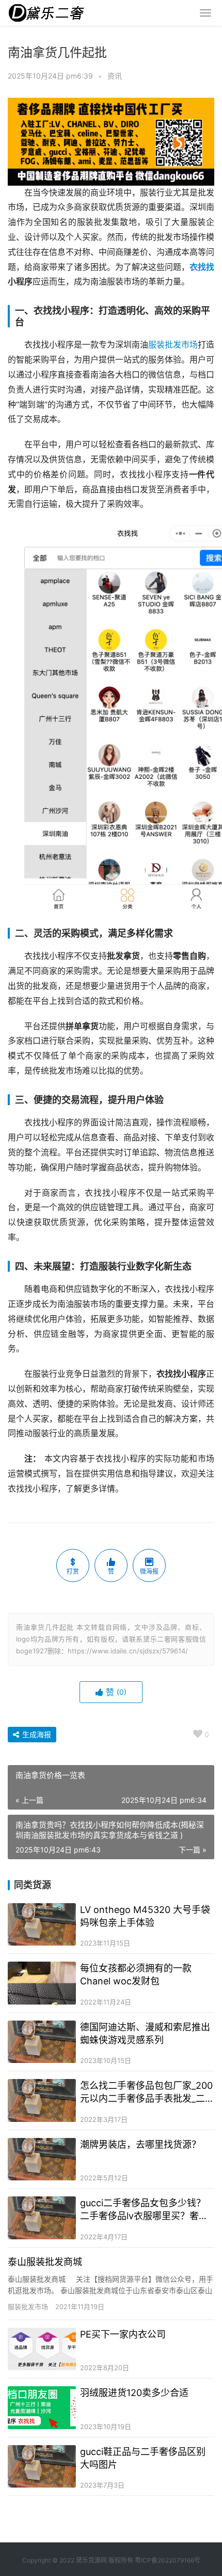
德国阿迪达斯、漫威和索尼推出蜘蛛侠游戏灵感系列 (145, 2033)
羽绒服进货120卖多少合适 (134, 2393)
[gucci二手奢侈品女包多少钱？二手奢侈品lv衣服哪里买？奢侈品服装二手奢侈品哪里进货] (42, 2218)
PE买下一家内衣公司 (123, 2334)
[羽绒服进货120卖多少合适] (42, 2408)
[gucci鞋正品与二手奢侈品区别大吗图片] (42, 2467)
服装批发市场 (173, 345)
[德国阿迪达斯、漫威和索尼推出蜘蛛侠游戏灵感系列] (42, 2042)
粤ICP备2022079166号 (168, 2560)
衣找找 (202, 267)
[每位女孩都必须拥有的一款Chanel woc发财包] (42, 1983)
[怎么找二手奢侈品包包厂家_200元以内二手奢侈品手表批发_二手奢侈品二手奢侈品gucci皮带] (42, 2100)
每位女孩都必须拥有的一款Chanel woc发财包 (136, 1975)
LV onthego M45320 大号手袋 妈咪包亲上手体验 (145, 1916)
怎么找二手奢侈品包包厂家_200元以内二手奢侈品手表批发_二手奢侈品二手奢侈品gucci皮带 (147, 2092)
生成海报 (36, 1734)
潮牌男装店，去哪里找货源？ (140, 2144)
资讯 (115, 76)
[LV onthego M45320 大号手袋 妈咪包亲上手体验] (42, 1925)
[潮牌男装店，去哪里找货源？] (42, 2159)
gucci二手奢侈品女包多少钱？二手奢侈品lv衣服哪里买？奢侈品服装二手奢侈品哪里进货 (144, 2210)
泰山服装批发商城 (45, 2262)
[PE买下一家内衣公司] (42, 2349)
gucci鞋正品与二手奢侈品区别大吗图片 (143, 2458)
